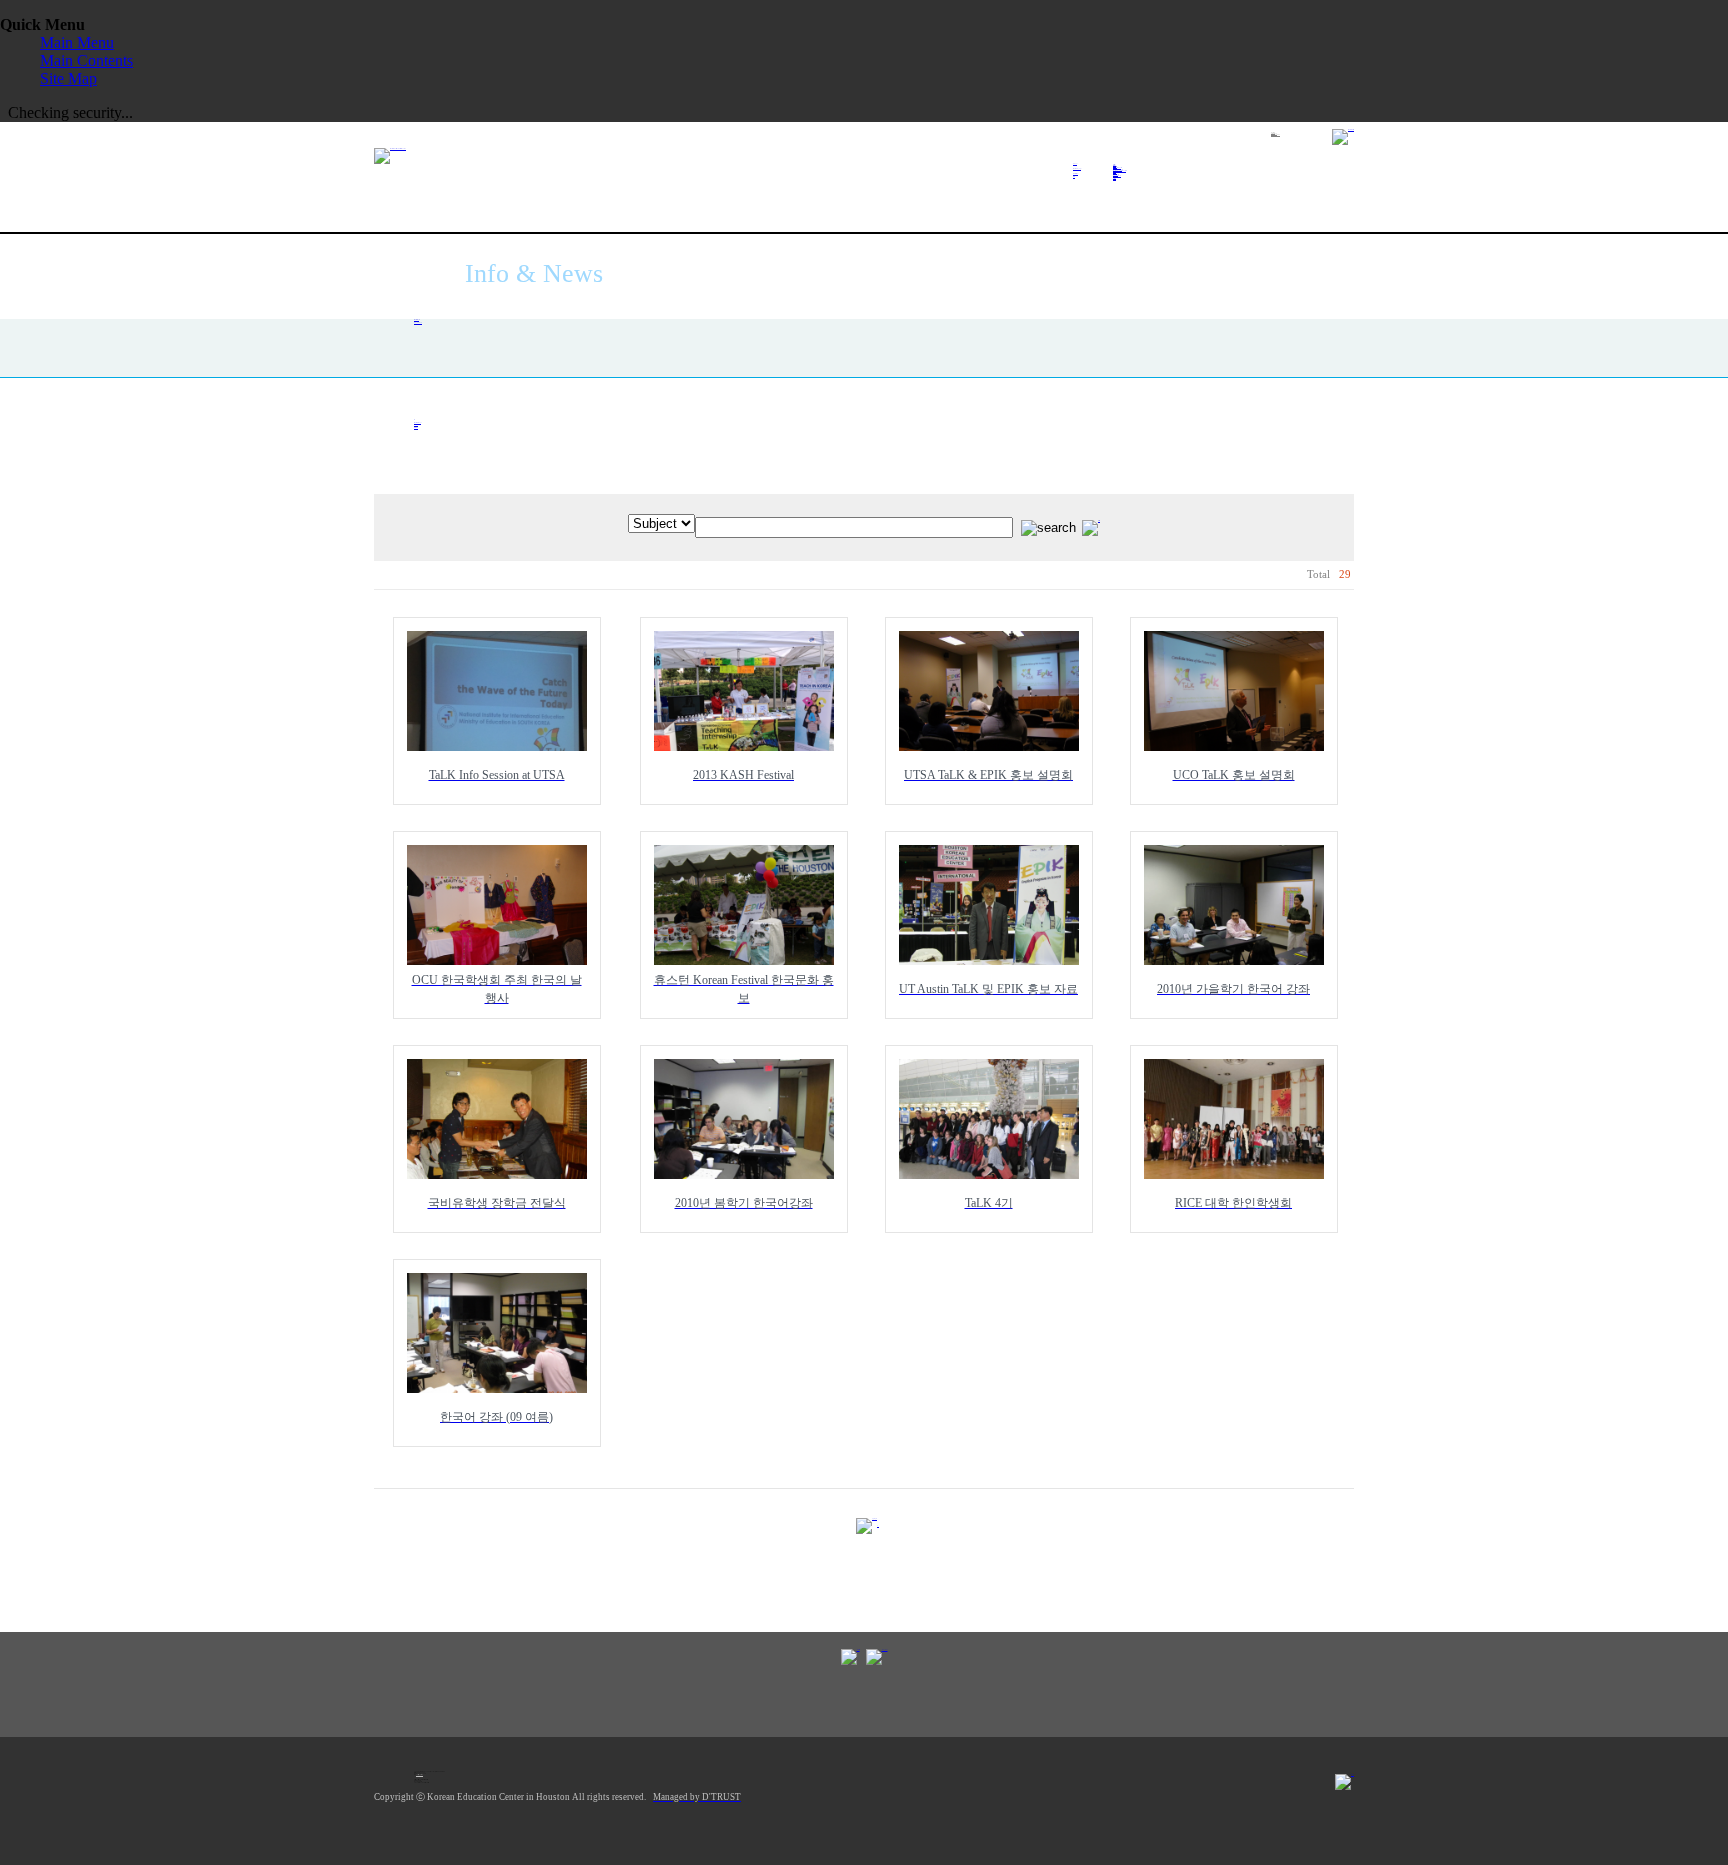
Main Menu (77, 42)
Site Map (68, 78)
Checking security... (70, 112)
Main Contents (86, 60)
